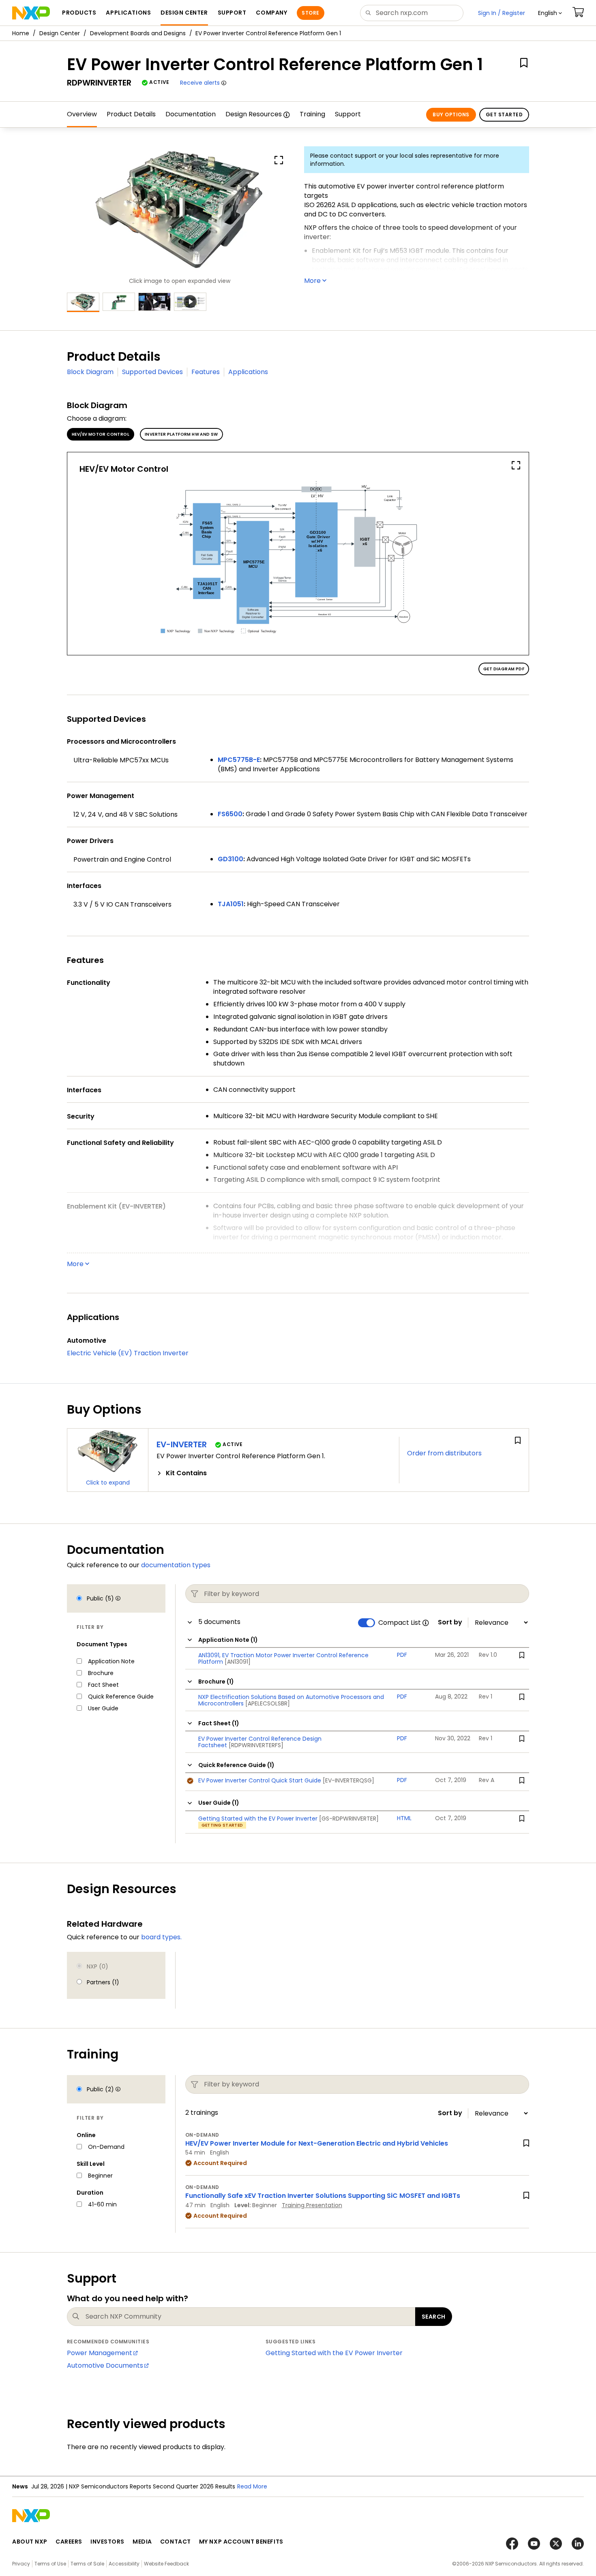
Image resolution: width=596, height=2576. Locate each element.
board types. (161, 1937)
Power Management (100, 2353)
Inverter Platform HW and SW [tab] (181, 434)
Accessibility (124, 2564)
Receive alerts (200, 83)
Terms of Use (50, 2564)
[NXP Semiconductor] (31, 13)
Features (206, 372)
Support (348, 114)
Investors (107, 2542)
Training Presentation (312, 2205)
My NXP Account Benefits (241, 2542)
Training (312, 114)
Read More (252, 2486)
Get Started (504, 114)
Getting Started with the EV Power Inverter (334, 2353)
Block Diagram (90, 372)
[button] (550, 13)
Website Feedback (166, 2564)
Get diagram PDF (504, 669)
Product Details (131, 114)
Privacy (21, 2564)
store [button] (310, 13)
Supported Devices (152, 372)
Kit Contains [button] (186, 1473)
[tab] (274, 1473)
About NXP (30, 2542)
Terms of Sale (87, 2564)
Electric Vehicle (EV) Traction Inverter (128, 1353)
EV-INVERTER (182, 1444)
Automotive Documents (105, 2365)
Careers (69, 2542)
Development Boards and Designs (138, 33)
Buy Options (451, 114)
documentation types (176, 1565)
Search (434, 2317)
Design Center (60, 33)
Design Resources (254, 114)
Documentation (191, 114)
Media (142, 2542)
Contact (176, 2542)
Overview (82, 114)
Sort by (450, 1622)
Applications (248, 372)
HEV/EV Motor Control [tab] (101, 434)
